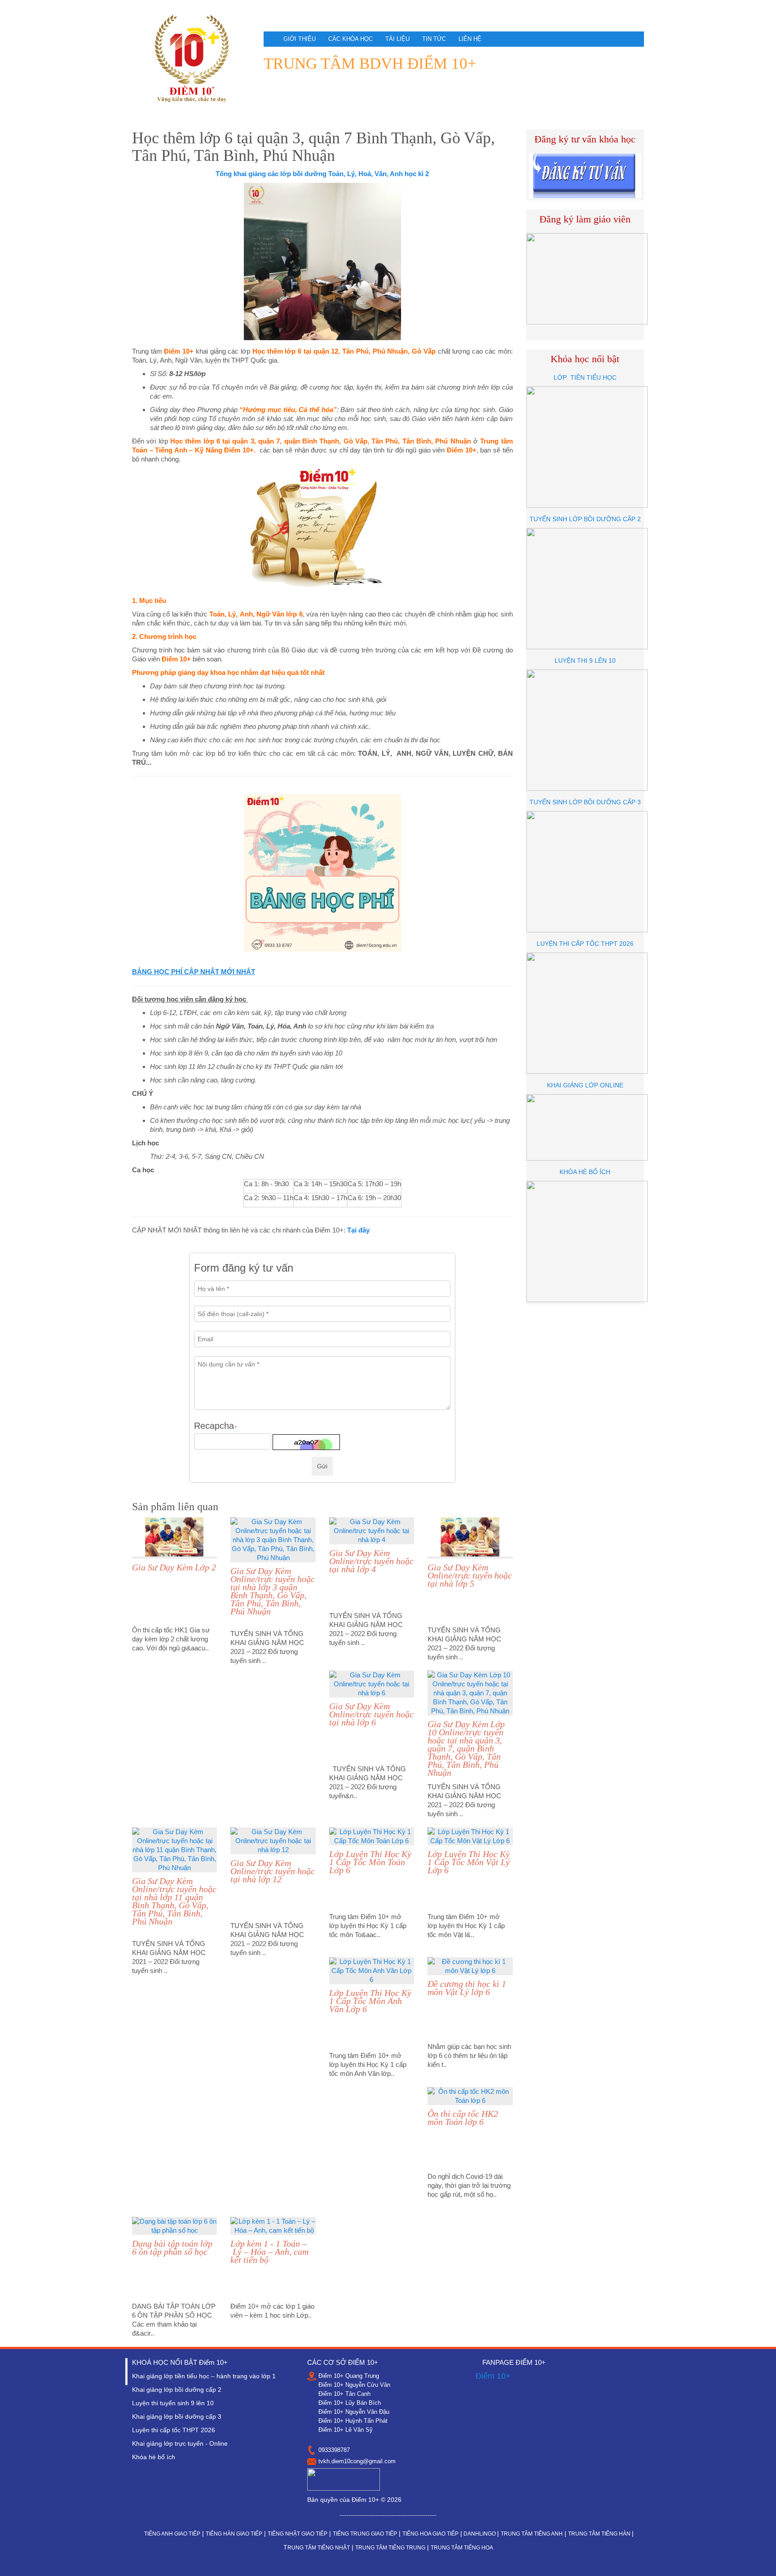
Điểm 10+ (493, 2376)
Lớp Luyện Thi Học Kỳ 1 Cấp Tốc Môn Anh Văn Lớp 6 (370, 2001)
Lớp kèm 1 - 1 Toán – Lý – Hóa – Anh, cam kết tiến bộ (269, 2252)
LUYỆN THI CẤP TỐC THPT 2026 (585, 944)
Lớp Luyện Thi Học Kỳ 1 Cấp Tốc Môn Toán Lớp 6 (370, 1862)
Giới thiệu (300, 39)
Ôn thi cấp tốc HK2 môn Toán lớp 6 (463, 2118)
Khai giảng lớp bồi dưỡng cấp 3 (177, 2416)
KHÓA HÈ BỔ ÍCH (585, 1172)
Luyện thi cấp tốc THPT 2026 (174, 2430)
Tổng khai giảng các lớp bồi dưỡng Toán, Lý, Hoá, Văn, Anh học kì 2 (322, 174)
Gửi (322, 1466)
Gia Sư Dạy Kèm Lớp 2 (174, 1567)
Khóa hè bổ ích (154, 2457)
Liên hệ (470, 39)
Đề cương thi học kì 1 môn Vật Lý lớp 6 (467, 1988)
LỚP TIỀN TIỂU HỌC (585, 377)
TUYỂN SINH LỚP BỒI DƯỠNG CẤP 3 (585, 802)
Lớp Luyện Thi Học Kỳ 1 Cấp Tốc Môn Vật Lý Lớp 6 (469, 1862)
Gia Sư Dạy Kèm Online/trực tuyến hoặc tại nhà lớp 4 (371, 1561)
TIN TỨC (434, 39)
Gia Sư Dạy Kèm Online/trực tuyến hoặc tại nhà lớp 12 (273, 1871)
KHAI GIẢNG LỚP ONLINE (585, 1085)
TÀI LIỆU (397, 39)
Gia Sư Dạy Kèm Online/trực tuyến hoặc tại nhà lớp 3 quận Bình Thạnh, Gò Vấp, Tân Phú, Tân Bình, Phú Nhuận (273, 1591)
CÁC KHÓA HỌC (351, 39)
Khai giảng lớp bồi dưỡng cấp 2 (177, 2390)
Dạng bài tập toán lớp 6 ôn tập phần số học (172, 2248)
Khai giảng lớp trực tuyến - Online (180, 2443)
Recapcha (215, 1426)
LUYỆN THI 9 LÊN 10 (585, 661)
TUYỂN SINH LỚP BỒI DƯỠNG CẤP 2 (585, 519)
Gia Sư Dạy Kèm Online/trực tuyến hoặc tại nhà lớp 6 (371, 1714)
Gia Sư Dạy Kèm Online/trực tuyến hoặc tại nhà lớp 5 (470, 1575)
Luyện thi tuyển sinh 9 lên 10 (173, 2403)
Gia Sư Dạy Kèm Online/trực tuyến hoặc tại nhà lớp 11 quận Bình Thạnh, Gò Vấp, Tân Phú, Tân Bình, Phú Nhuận (174, 1901)
